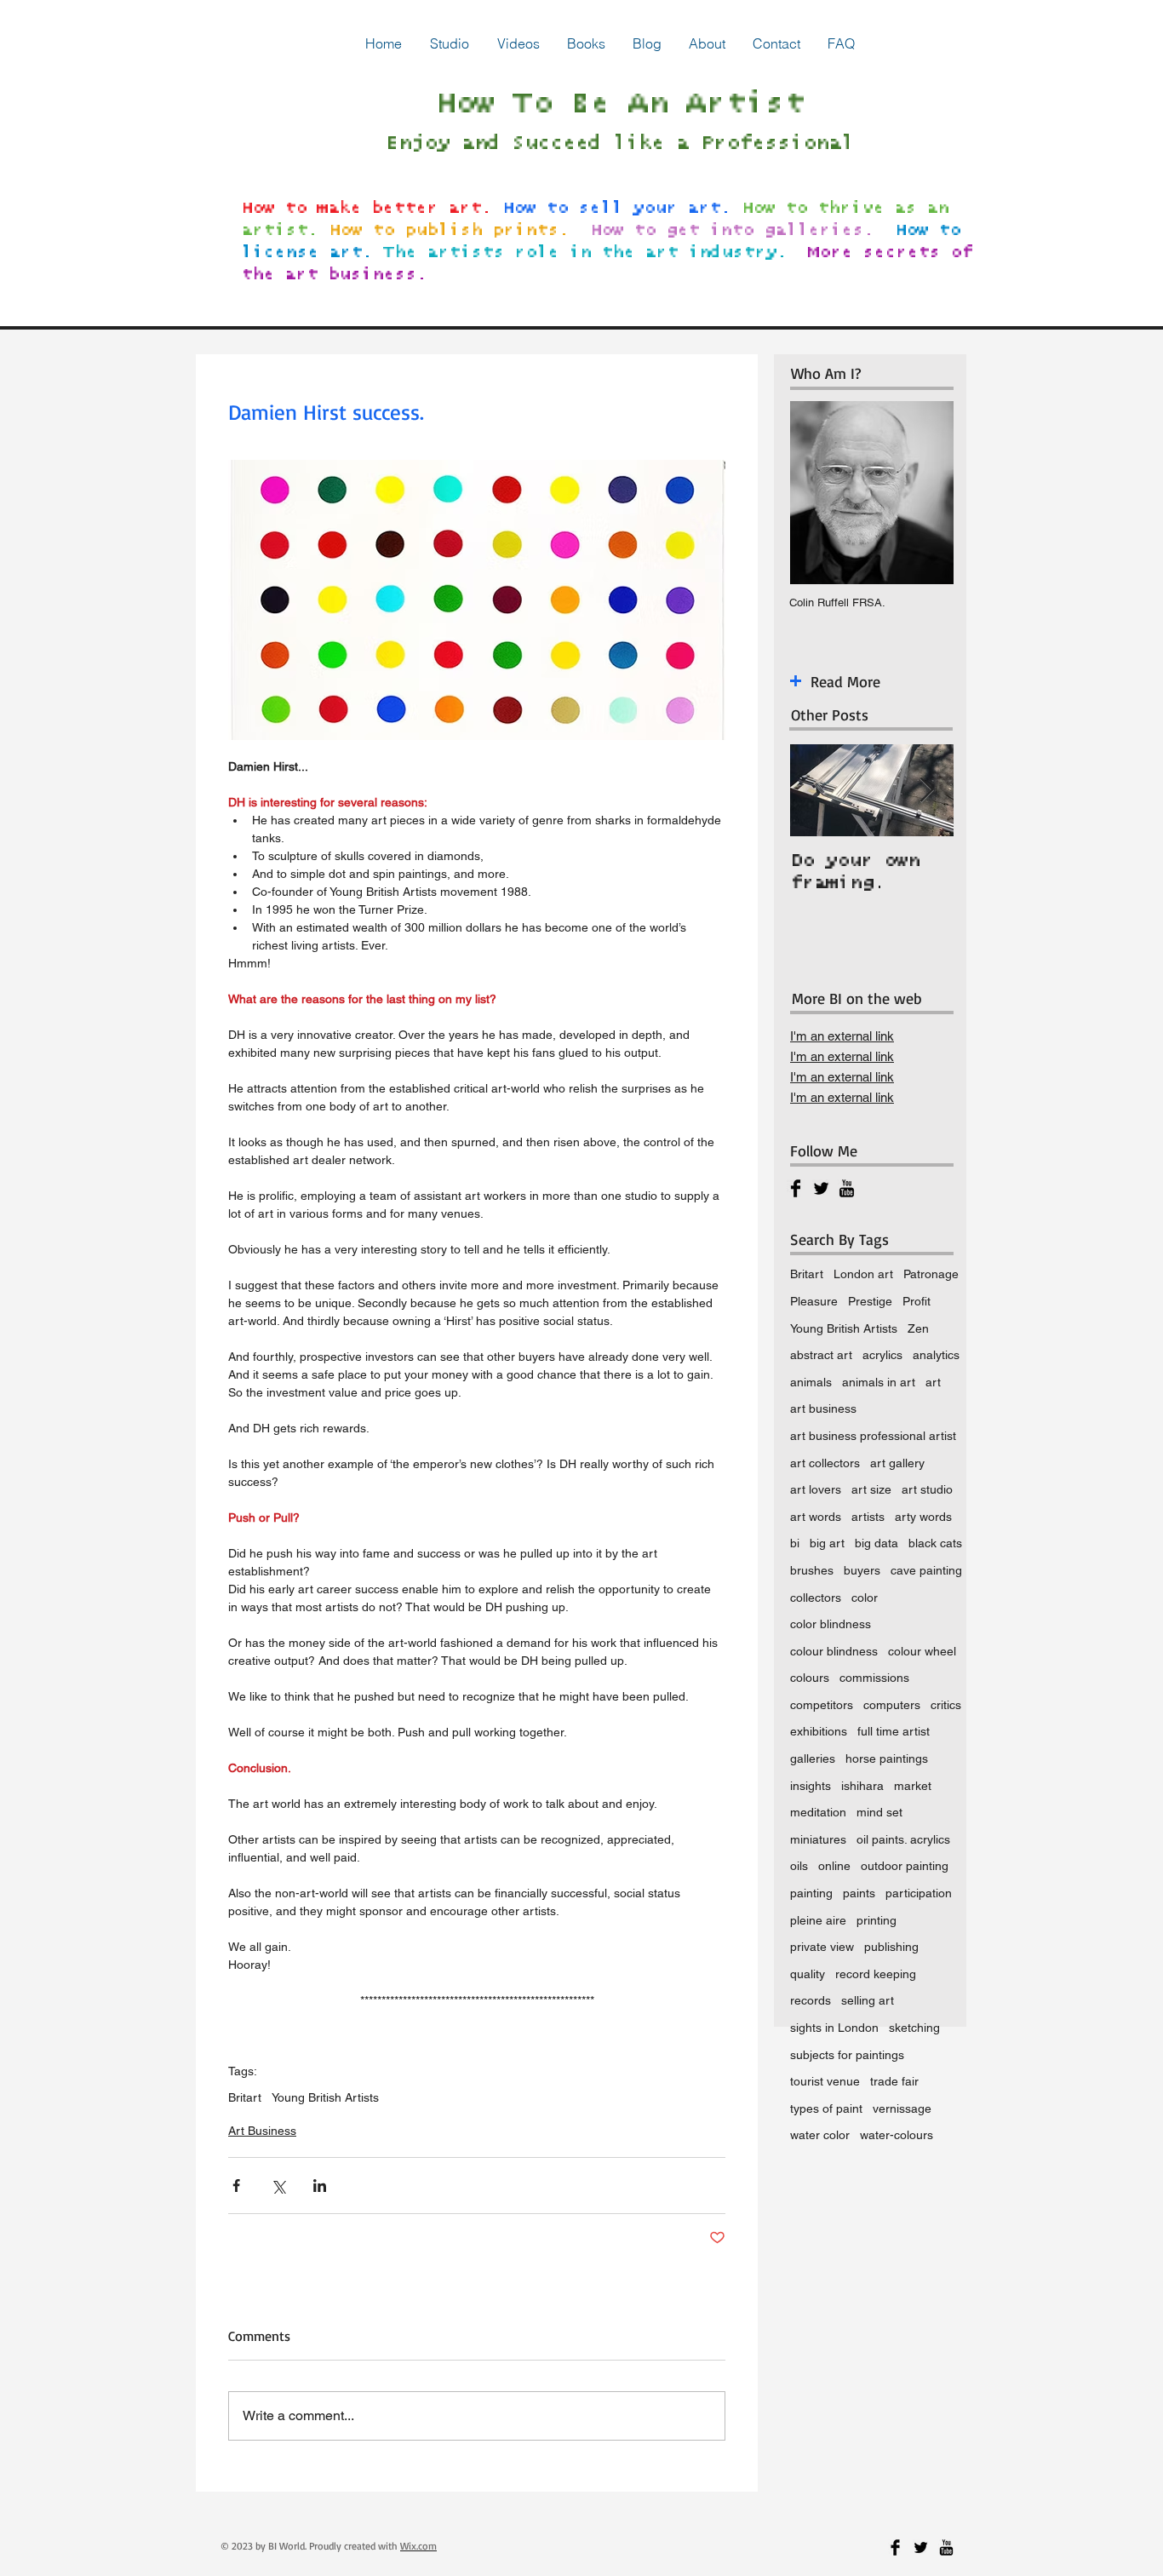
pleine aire (818, 1920)
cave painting (926, 1570)
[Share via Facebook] (236, 2186)
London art (863, 1274)
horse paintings (887, 1758)
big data (877, 1543)
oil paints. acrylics (903, 1839)
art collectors (825, 1463)
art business (823, 1408)
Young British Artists (325, 2097)
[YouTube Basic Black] (847, 1188)
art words (816, 1517)
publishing (891, 1947)
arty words (923, 1517)
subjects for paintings (847, 2055)
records (811, 2000)
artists (868, 1517)
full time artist (894, 1731)
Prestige (870, 1301)
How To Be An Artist (619, 104)
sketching (914, 2028)
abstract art (821, 1355)
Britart (245, 2097)
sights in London (834, 2028)
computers (892, 1705)
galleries (813, 1758)
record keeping (876, 1974)
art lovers (816, 1489)
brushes (812, 1570)
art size (871, 1489)
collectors (816, 1598)
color (865, 1598)
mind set (879, 1812)
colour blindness (834, 1651)
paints (859, 1893)
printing (877, 1920)
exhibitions (819, 1731)
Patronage (931, 1274)
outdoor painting (905, 1866)
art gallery (897, 1463)
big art (827, 1543)
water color (820, 2135)
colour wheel (922, 1651)
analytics (936, 1355)
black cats (935, 1543)
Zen (918, 1328)
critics (946, 1705)
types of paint (826, 2108)
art (933, 1382)
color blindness (831, 1624)
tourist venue (825, 2081)
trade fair (894, 2081)
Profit (917, 1301)
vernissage (902, 2108)
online (834, 1866)
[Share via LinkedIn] (320, 2186)
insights (811, 1786)
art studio (927, 1489)
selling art (868, 2000)
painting (811, 1893)
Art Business (262, 2131)
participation (919, 1893)
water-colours (897, 2135)
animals (811, 1382)
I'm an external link (842, 1036)
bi (795, 1543)
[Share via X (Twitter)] (278, 2186)
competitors (822, 1705)
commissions (874, 1678)
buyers (862, 1570)
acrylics (882, 1355)
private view (822, 1947)
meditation (818, 1812)
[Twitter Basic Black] (821, 1188)
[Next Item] (926, 791)
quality (808, 1974)
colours (810, 1678)
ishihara (862, 1786)
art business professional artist (873, 1436)
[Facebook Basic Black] (796, 1188)
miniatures (818, 1839)
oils (799, 1866)
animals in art (879, 1382)
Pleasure (814, 1301)
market (913, 1786)
